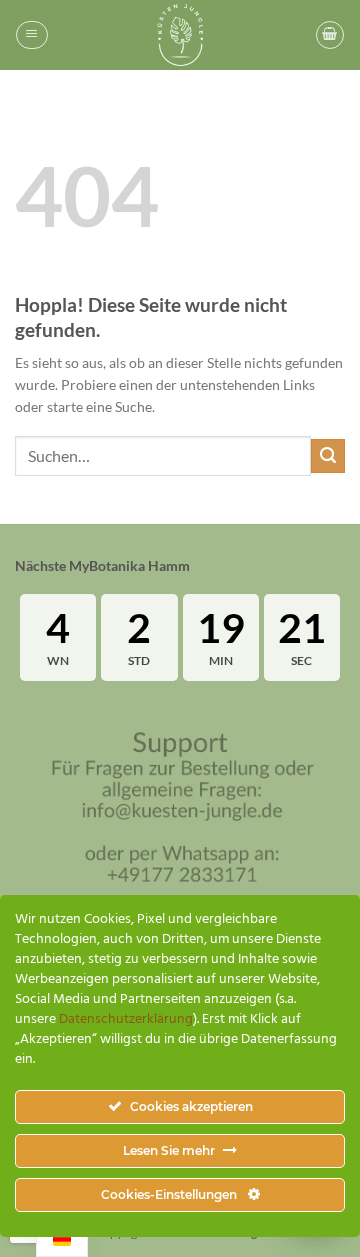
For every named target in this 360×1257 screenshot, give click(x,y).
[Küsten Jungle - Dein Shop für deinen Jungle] (180, 35)
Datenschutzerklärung (126, 1019)
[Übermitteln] (328, 456)
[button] (31, 35)
